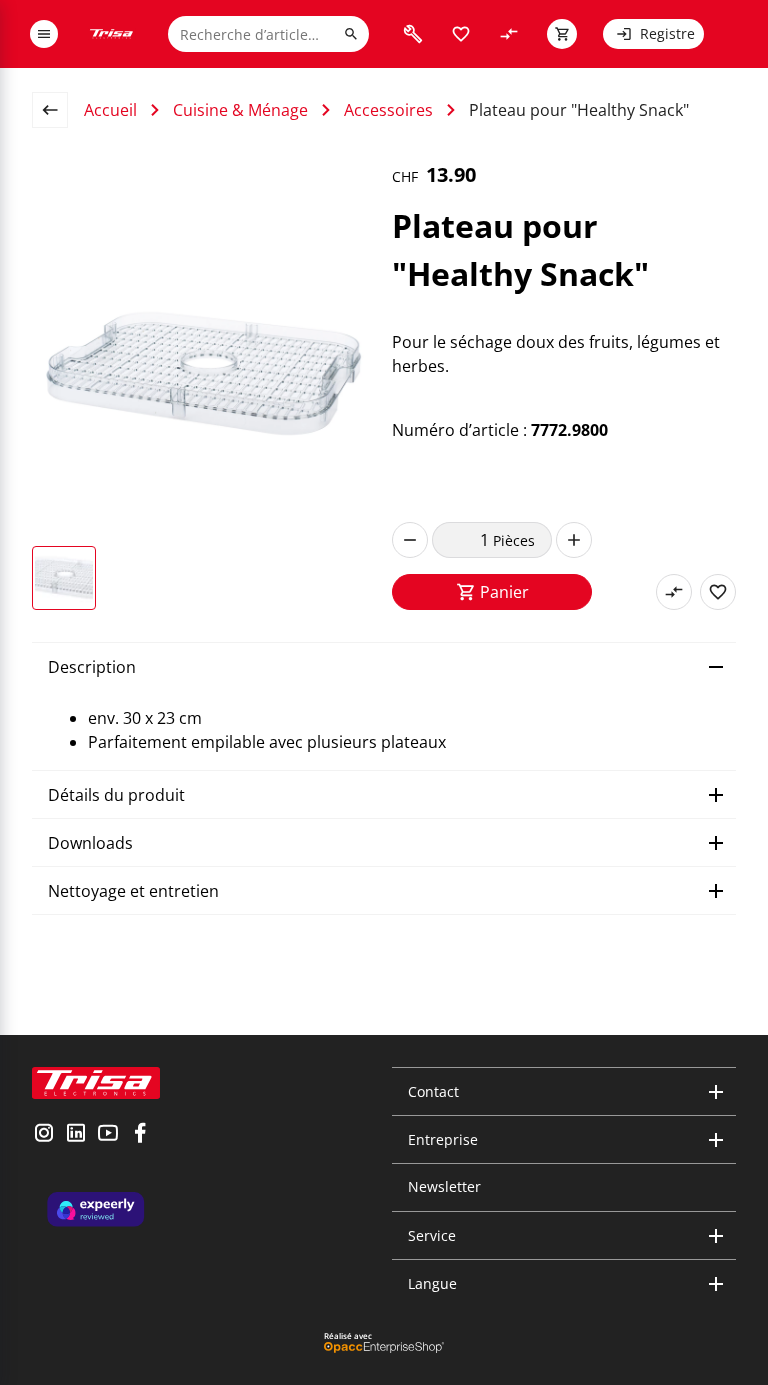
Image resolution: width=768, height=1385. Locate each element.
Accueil (110, 110)
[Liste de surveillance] (461, 34)
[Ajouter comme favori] (718, 592)
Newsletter (444, 1186)
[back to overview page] (58, 110)
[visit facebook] (140, 1135)
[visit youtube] (108, 1135)
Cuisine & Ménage (240, 110)
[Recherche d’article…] (351, 34)
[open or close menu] (44, 34)
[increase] (574, 540)
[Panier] (562, 34)
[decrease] (410, 540)
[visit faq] (413, 34)
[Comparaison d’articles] (509, 34)
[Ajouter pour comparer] (674, 592)
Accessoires (388, 110)
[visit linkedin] (76, 1135)
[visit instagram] (44, 1135)
